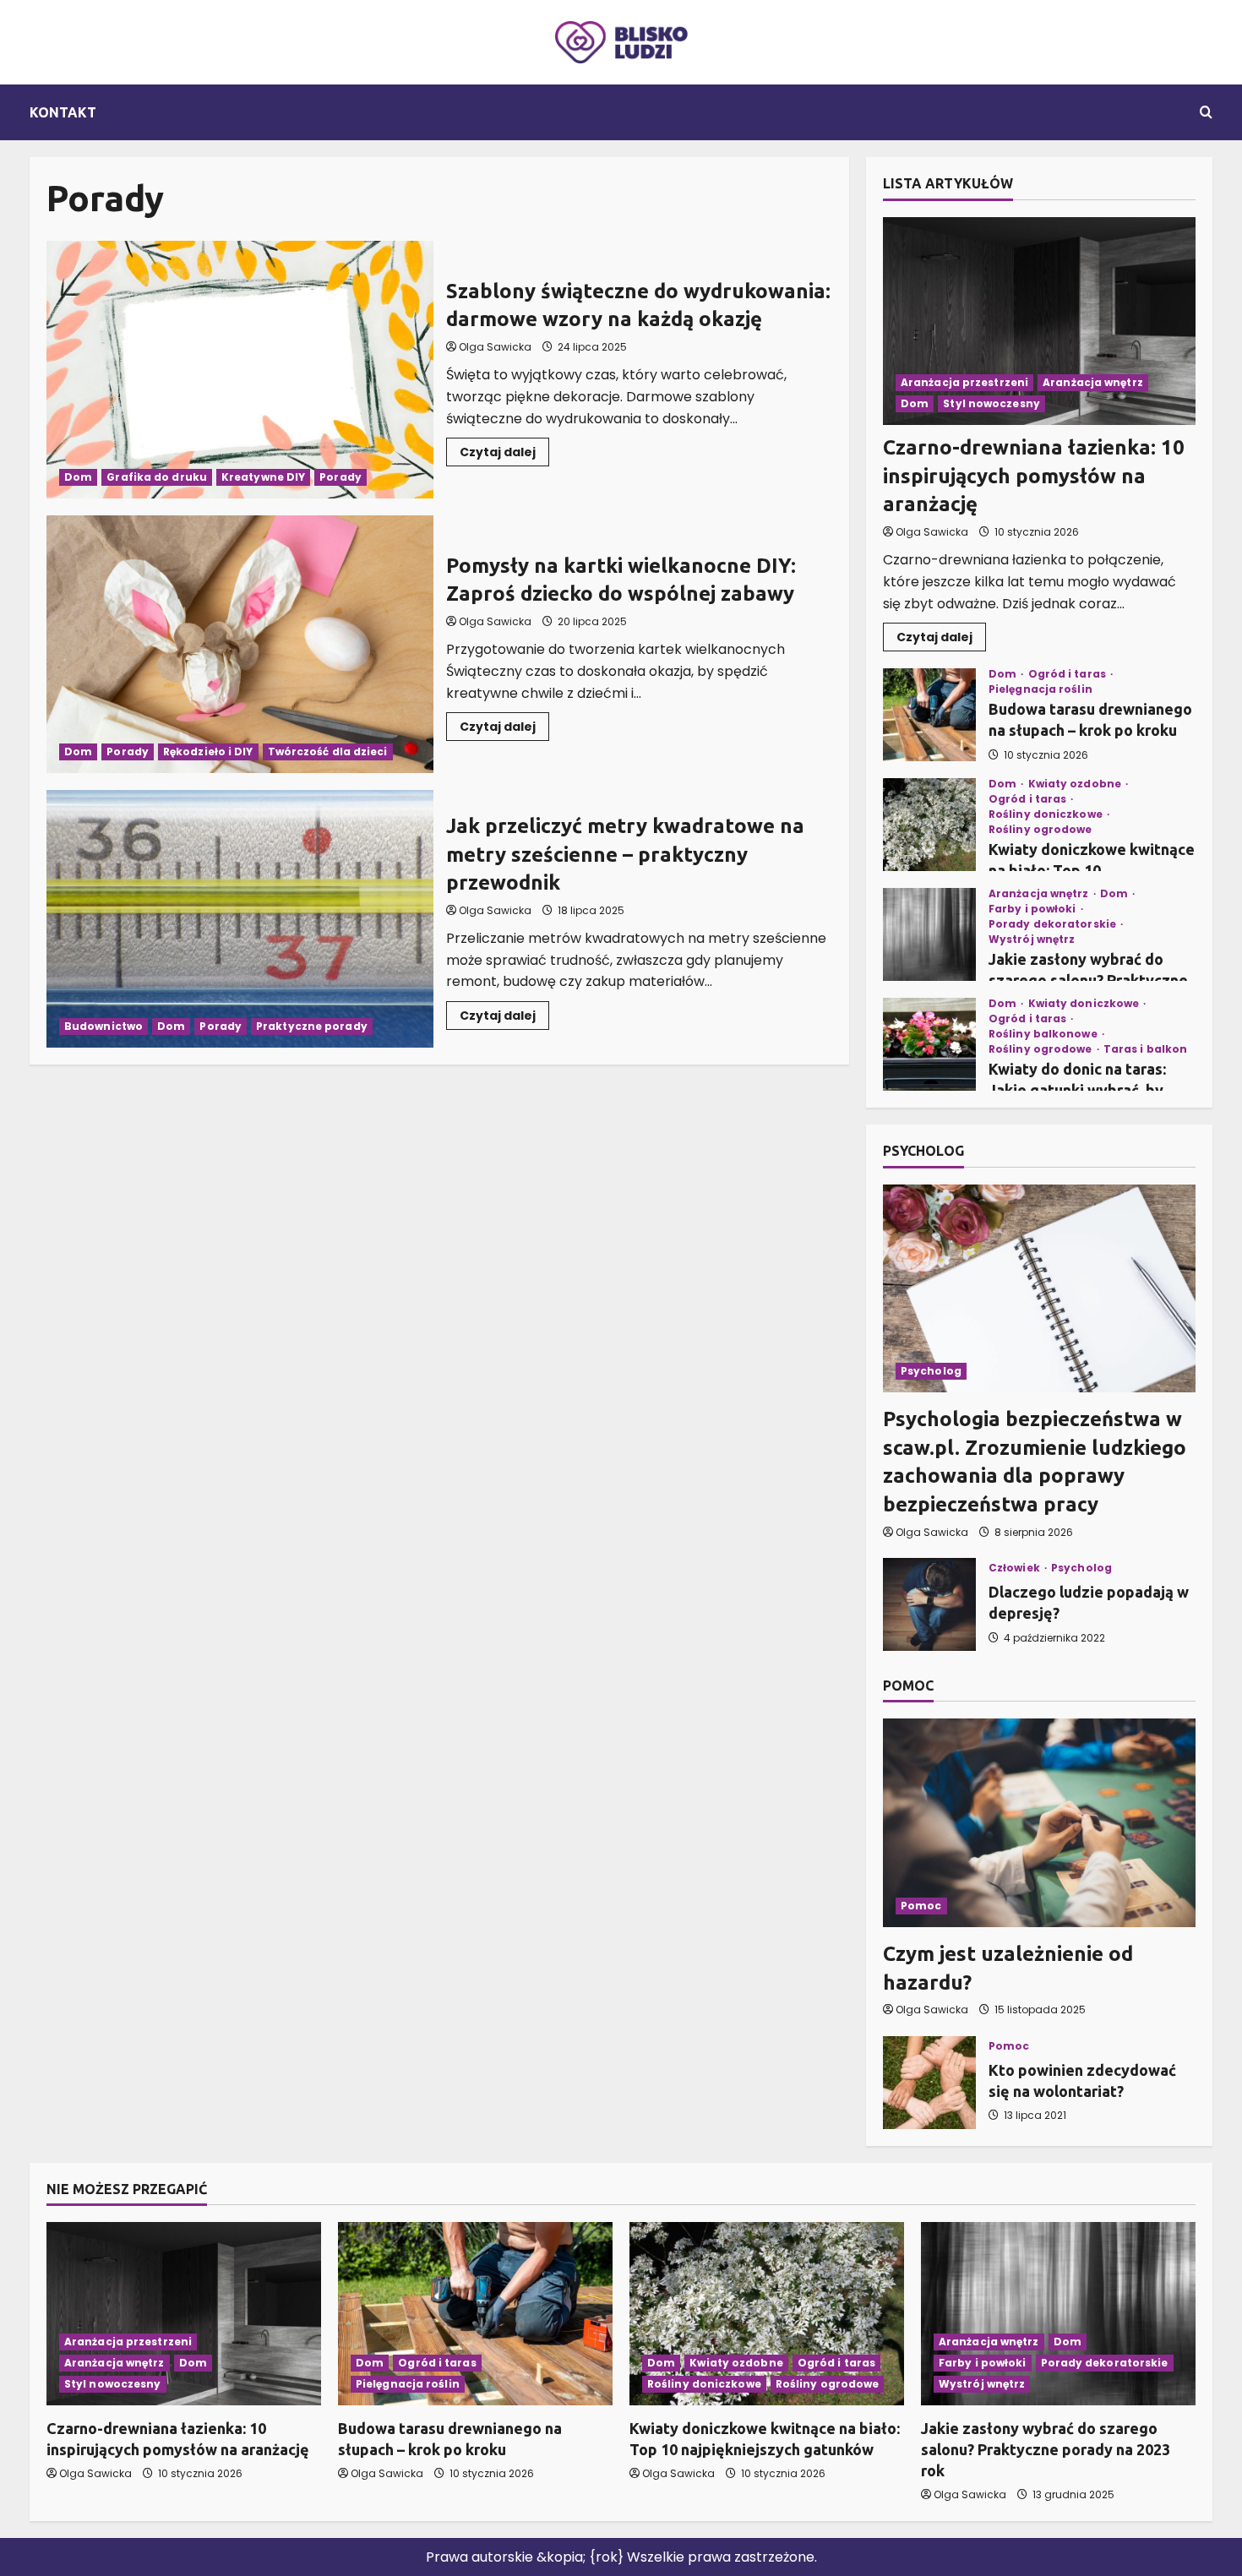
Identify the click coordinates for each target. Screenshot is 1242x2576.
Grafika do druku (157, 477)
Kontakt (63, 112)
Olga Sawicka (495, 347)
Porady (340, 477)
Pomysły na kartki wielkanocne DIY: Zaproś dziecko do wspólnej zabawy (240, 644)
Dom (78, 477)
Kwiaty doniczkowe (1085, 1004)
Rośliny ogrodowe (1040, 830)
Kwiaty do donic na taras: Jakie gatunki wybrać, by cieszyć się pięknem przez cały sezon (929, 1044)
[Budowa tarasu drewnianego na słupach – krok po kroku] (475, 2314)
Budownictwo (103, 1026)
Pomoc (921, 1906)
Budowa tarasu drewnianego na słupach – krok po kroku (929, 715)
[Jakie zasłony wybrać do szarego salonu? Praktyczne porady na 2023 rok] (1058, 2314)
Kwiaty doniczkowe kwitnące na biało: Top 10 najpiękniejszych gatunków (929, 825)
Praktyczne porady (312, 1026)
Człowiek (1016, 1568)
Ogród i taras (1068, 674)
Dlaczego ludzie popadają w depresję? (929, 1604)
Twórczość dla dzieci (328, 752)
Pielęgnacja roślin (1040, 689)
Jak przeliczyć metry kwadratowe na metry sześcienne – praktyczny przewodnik (240, 919)
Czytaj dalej (504, 455)
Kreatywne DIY (263, 477)
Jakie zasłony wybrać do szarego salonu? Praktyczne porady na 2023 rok (929, 934)
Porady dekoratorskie (1054, 924)
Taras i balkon (1145, 1049)
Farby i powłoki (1034, 909)
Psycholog (931, 1371)
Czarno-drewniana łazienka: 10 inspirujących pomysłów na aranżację (1034, 476)
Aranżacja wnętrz (1093, 382)
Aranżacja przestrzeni (964, 382)
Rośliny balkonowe (1044, 1034)
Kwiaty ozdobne (1076, 784)
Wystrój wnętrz (1032, 939)
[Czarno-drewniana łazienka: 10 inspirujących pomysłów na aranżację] (1039, 321)
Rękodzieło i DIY (208, 752)
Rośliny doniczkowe (1047, 814)
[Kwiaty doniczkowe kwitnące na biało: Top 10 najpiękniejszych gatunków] (767, 2314)
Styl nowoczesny (991, 403)
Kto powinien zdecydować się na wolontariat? (929, 2083)
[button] (1206, 112)
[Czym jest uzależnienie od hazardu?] (1039, 1823)
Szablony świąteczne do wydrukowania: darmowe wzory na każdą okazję (240, 370)
